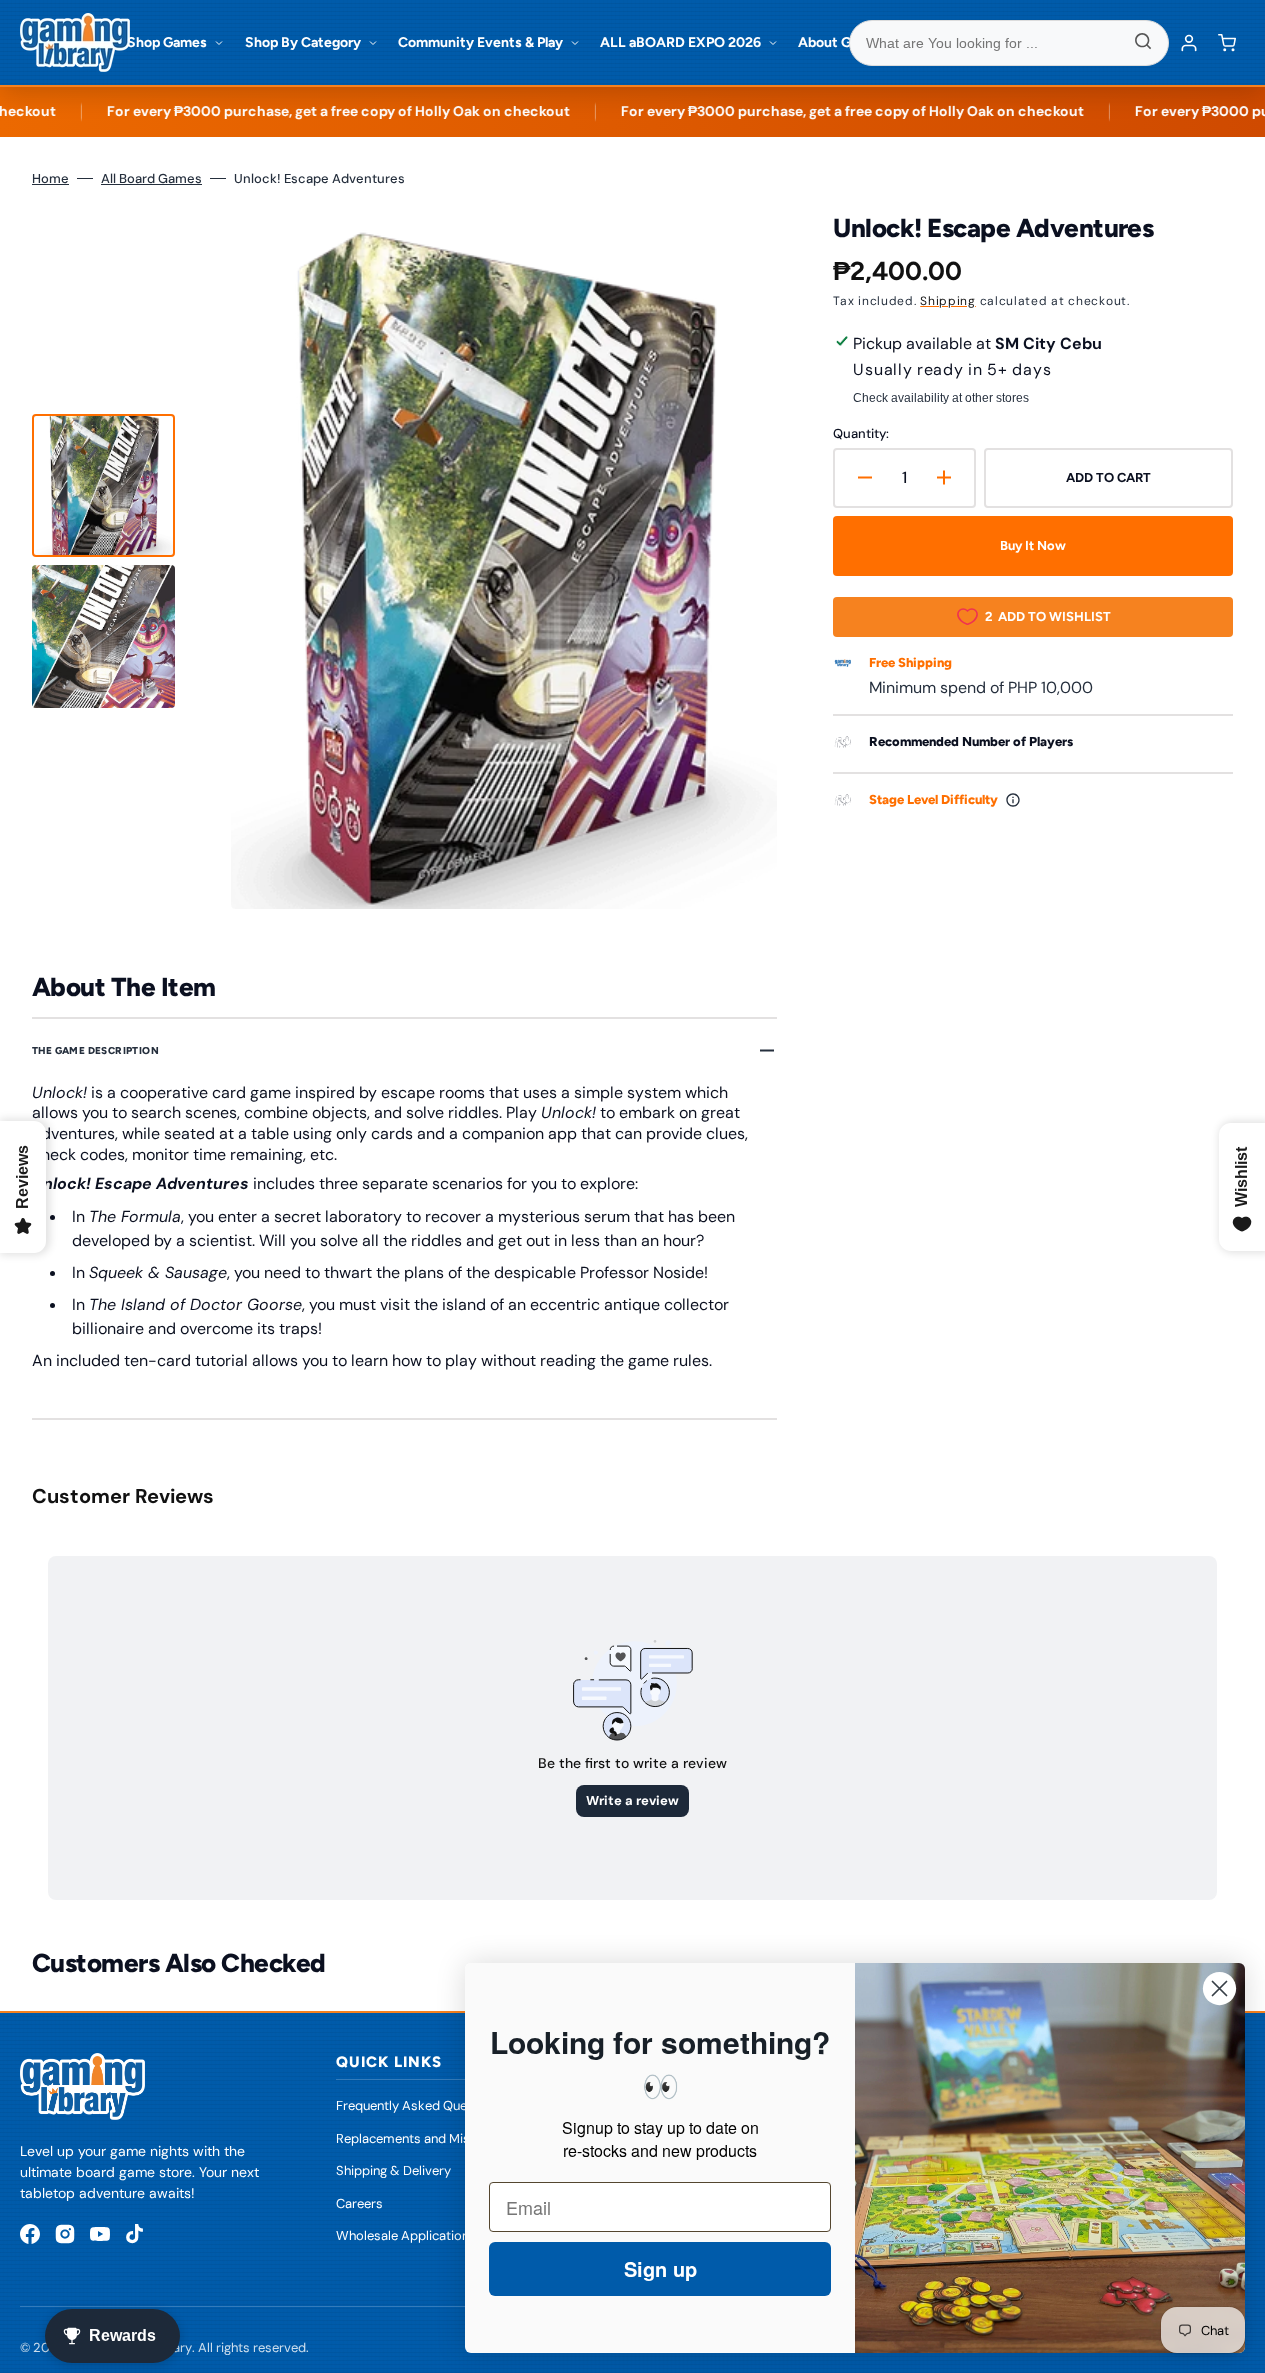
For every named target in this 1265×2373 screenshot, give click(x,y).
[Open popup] (1013, 800)
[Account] (1189, 43)
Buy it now (1033, 545)
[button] (1227, 43)
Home (50, 178)
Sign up (660, 2268)
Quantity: (861, 433)
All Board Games (151, 178)
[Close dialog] (1219, 1988)
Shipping (948, 301)
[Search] (1143, 43)
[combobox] (1009, 43)
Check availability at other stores (941, 398)
